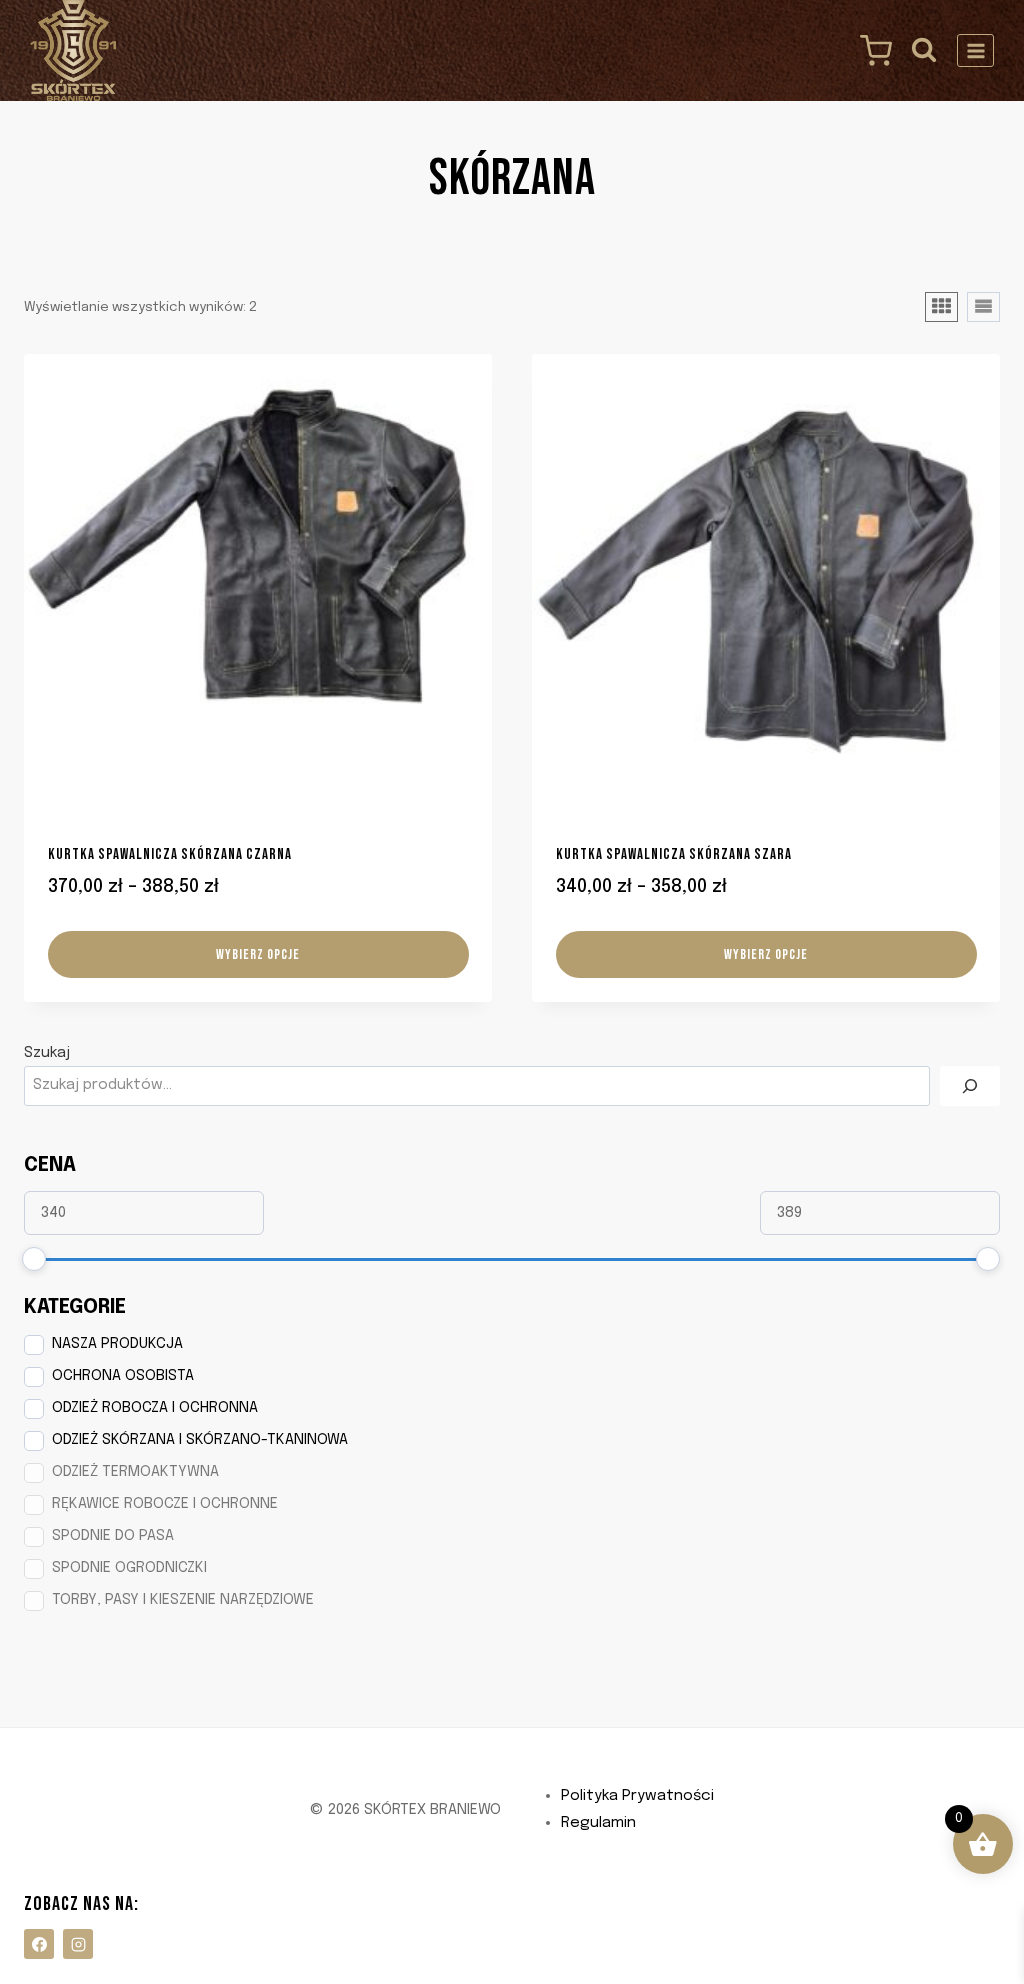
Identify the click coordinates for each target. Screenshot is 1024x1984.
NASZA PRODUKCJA (117, 1344)
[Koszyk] (871, 51)
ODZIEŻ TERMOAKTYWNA (135, 1472)
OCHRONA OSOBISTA (123, 1376)
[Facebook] (39, 1944)
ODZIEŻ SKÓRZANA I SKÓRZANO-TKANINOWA (200, 1440)
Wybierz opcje (258, 954)
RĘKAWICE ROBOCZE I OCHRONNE (165, 1504)
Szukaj (47, 1053)
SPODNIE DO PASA (113, 1536)
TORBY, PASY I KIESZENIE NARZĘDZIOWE (183, 1600)
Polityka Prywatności (637, 1796)
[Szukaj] (970, 1086)
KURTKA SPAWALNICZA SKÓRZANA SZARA (674, 854)
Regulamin (598, 1823)
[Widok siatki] (941, 307)
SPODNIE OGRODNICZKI (129, 1568)
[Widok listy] (983, 307)
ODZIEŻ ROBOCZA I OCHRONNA (155, 1408)
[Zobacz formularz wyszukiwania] (924, 50)
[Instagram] (78, 1944)
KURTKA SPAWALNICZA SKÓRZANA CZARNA (170, 854)
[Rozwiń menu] (975, 50)
